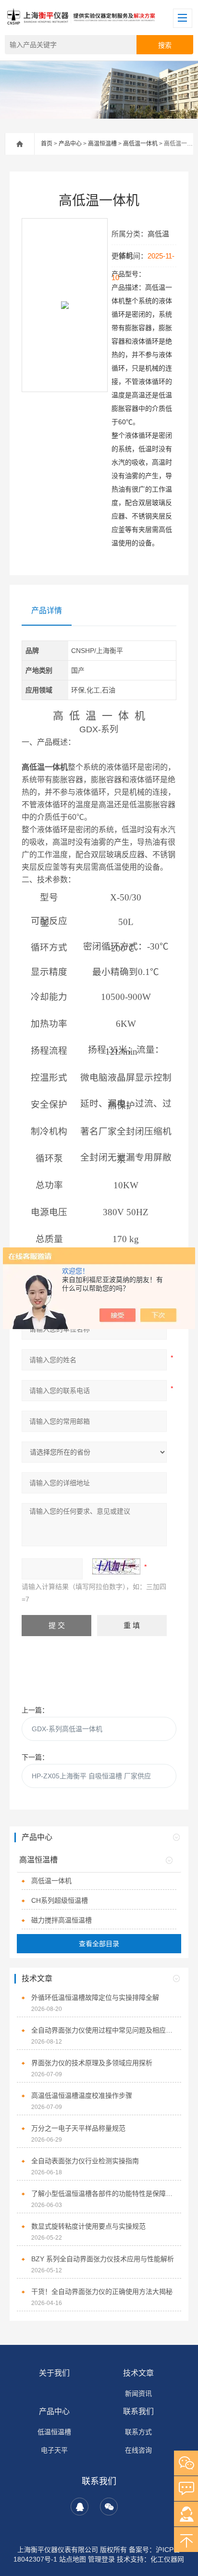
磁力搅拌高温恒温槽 (62, 1920)
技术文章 (138, 2373)
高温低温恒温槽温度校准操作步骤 (82, 2095)
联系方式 (138, 2432)
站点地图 (73, 2559)
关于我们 (54, 2373)
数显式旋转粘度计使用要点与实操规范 (88, 2226)
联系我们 (138, 2411)
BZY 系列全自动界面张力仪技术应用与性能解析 (103, 2259)
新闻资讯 (138, 2393)
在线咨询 (138, 2450)
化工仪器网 (167, 2559)
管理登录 (101, 2559)
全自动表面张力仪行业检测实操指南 (85, 2161)
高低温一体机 (140, 144)
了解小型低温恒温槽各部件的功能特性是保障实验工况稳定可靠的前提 (104, 2194)
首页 (47, 144)
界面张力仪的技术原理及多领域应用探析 (92, 2063)
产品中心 (70, 144)
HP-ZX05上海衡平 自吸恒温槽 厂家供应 (91, 1776)
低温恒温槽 (54, 2432)
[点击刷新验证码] (116, 1566)
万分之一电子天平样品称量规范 (78, 2128)
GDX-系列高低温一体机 (67, 1729)
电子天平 (54, 2450)
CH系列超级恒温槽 (60, 1900)
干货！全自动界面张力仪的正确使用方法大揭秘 (102, 2292)
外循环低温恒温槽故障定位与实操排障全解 (95, 1997)
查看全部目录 (99, 1944)
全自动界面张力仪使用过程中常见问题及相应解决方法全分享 (104, 2030)
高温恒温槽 (102, 144)
